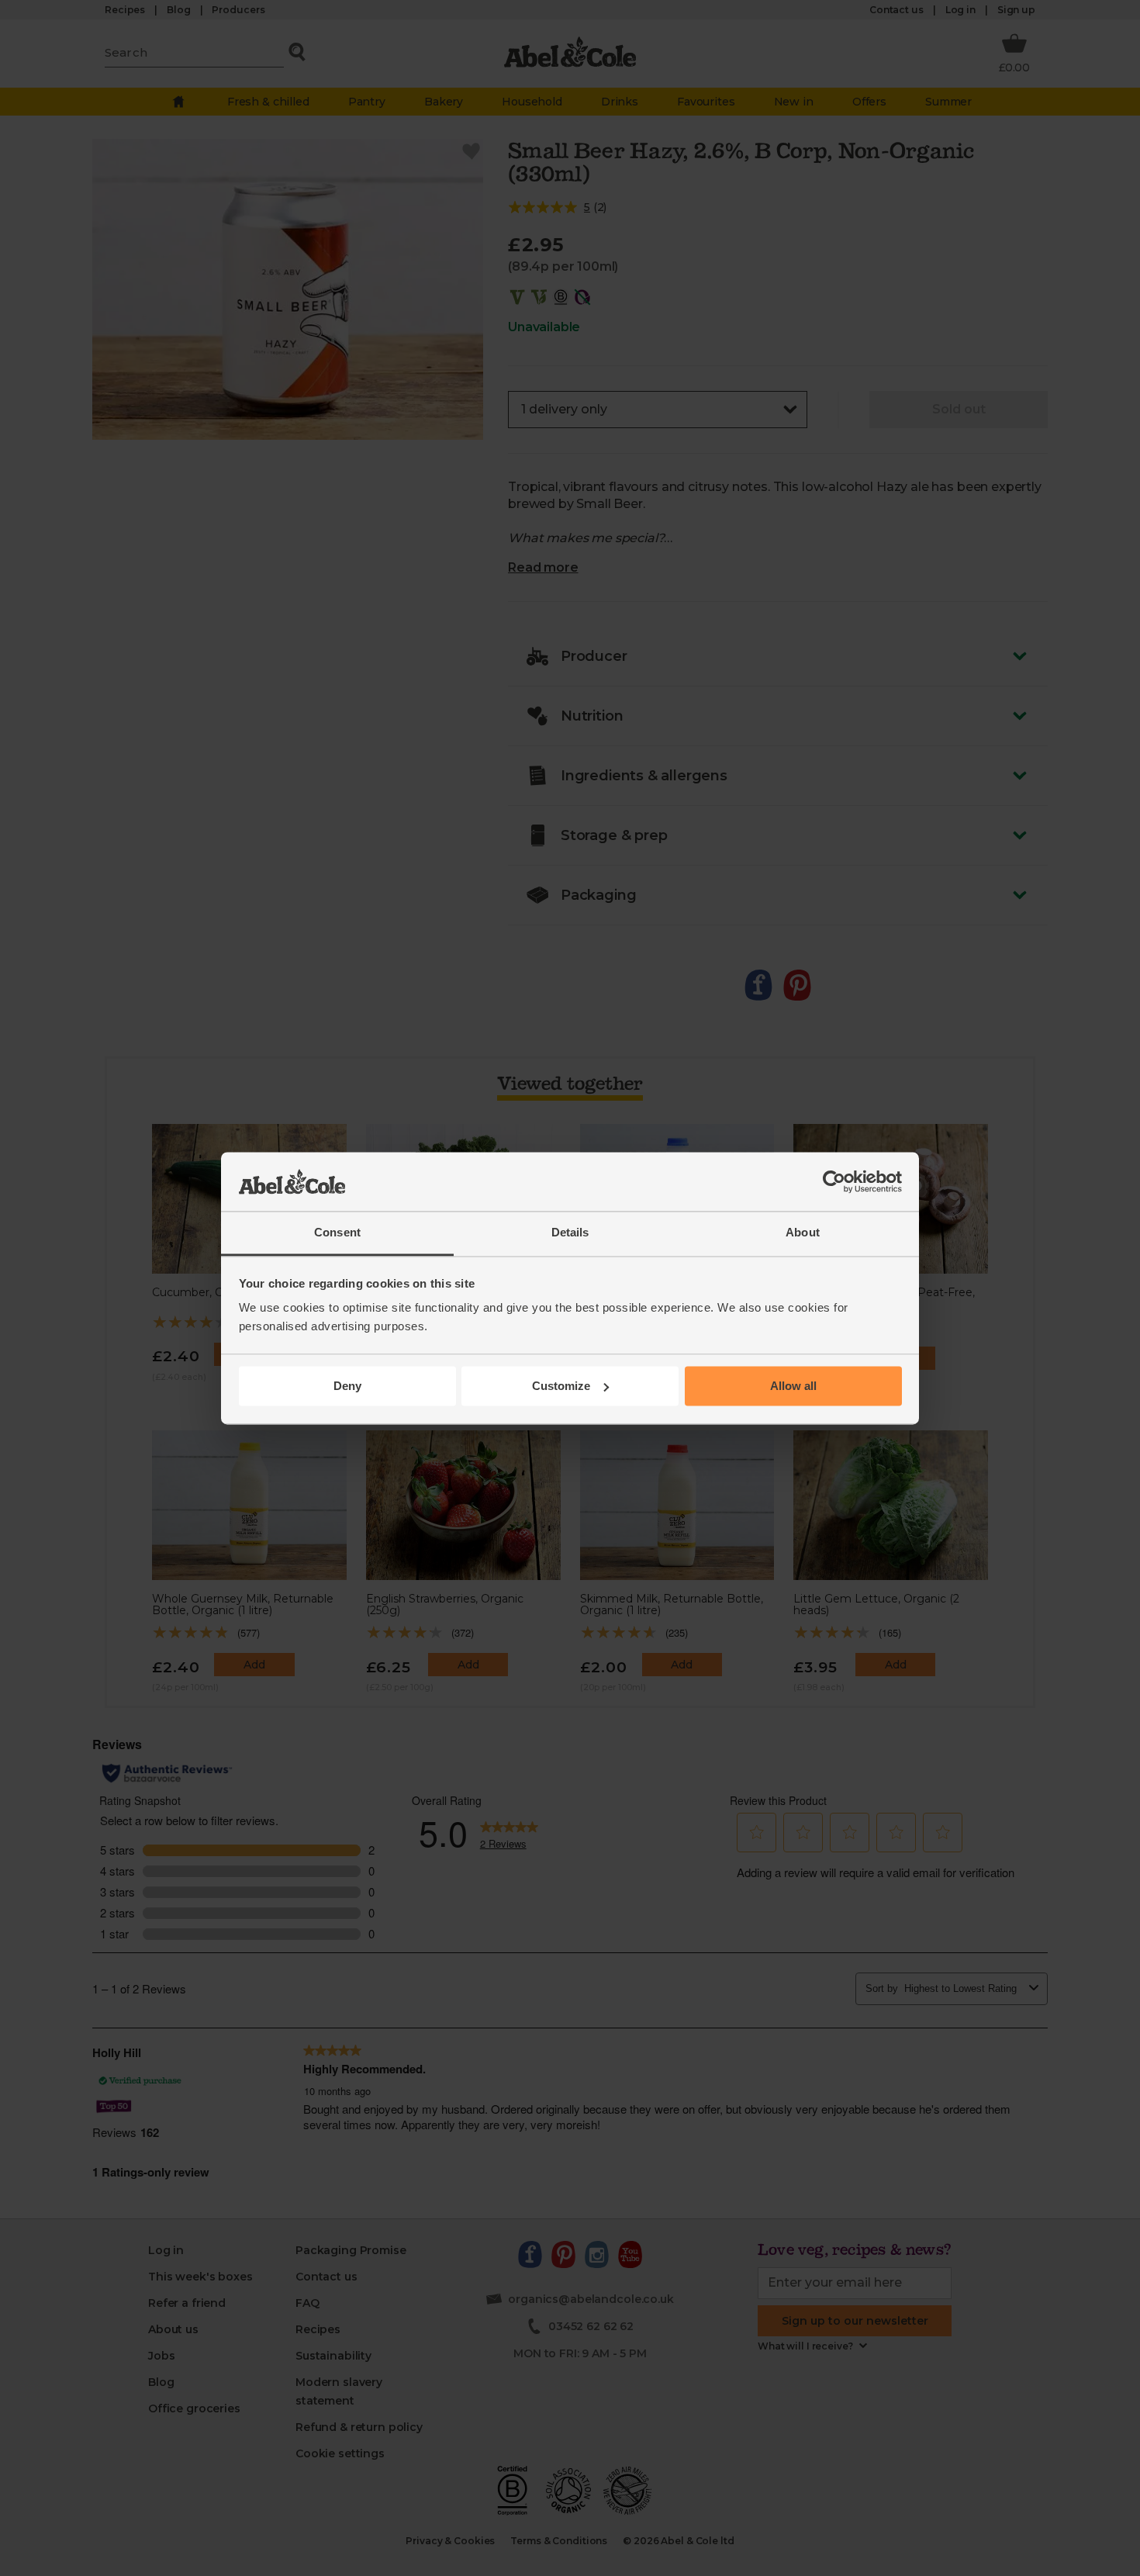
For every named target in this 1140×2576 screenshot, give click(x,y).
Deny (347, 1386)
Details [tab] (570, 1233)
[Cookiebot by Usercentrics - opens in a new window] (834, 1181)
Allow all (793, 1386)
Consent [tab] (337, 1233)
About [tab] (803, 1233)
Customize (561, 1386)
